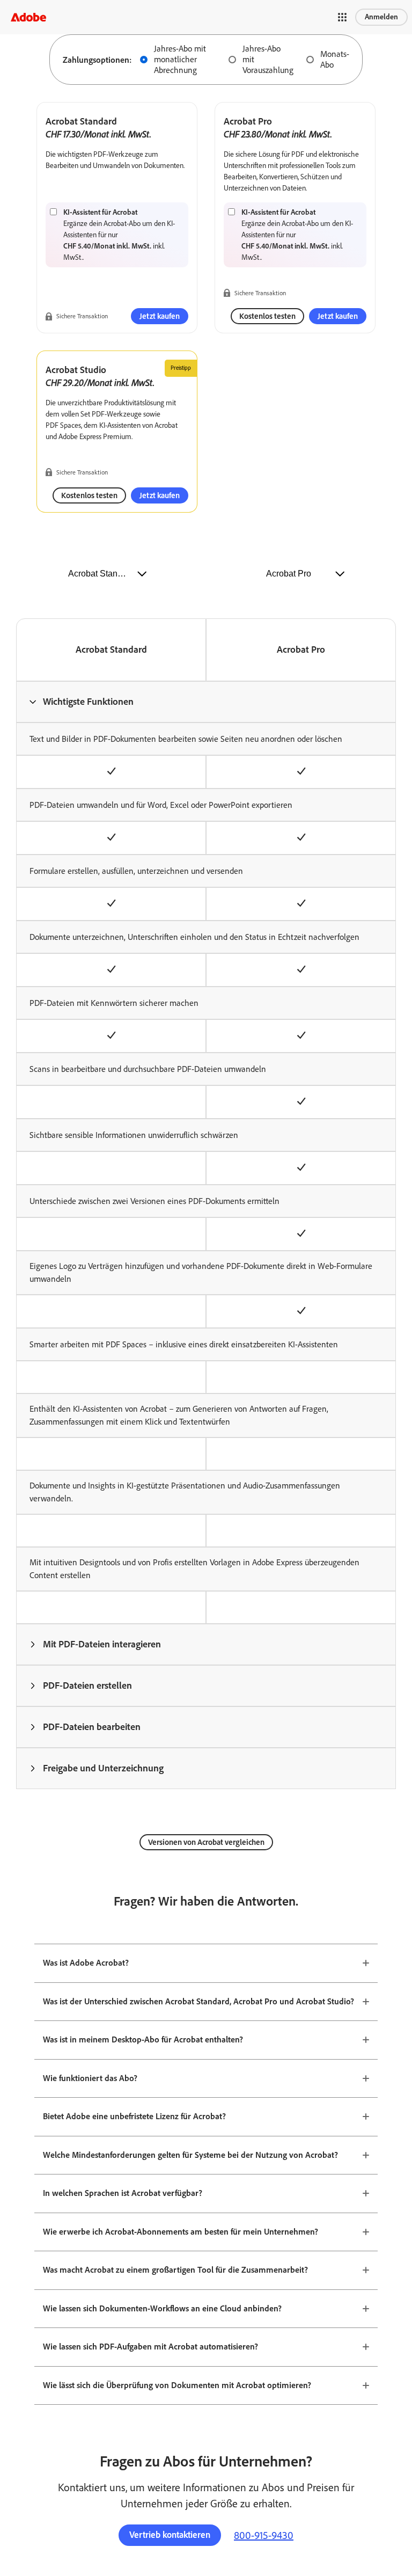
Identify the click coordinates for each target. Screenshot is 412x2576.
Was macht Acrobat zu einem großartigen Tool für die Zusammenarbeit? (175, 2270)
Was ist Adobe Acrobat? (86, 1963)
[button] (342, 17)
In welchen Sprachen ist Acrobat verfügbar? (123, 2193)
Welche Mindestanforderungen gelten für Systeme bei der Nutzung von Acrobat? (190, 2155)
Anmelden (381, 17)
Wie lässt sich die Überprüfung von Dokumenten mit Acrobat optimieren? (177, 2385)
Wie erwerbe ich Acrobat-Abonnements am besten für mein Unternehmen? (181, 2232)
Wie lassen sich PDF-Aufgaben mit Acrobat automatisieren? (150, 2347)
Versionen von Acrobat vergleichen (206, 1842)
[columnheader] (206, 702)
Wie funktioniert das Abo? (90, 2078)
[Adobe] (28, 17)
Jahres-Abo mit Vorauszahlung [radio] (268, 59)
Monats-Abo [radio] (335, 59)
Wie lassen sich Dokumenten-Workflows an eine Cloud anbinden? (162, 2308)
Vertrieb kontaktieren (170, 2535)
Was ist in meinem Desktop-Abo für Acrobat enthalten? (143, 2039)
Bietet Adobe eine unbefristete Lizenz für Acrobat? (134, 2116)
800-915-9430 (264, 2535)
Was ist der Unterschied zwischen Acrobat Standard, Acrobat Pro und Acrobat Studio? (198, 2001)
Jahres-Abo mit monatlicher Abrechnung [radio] (180, 59)
